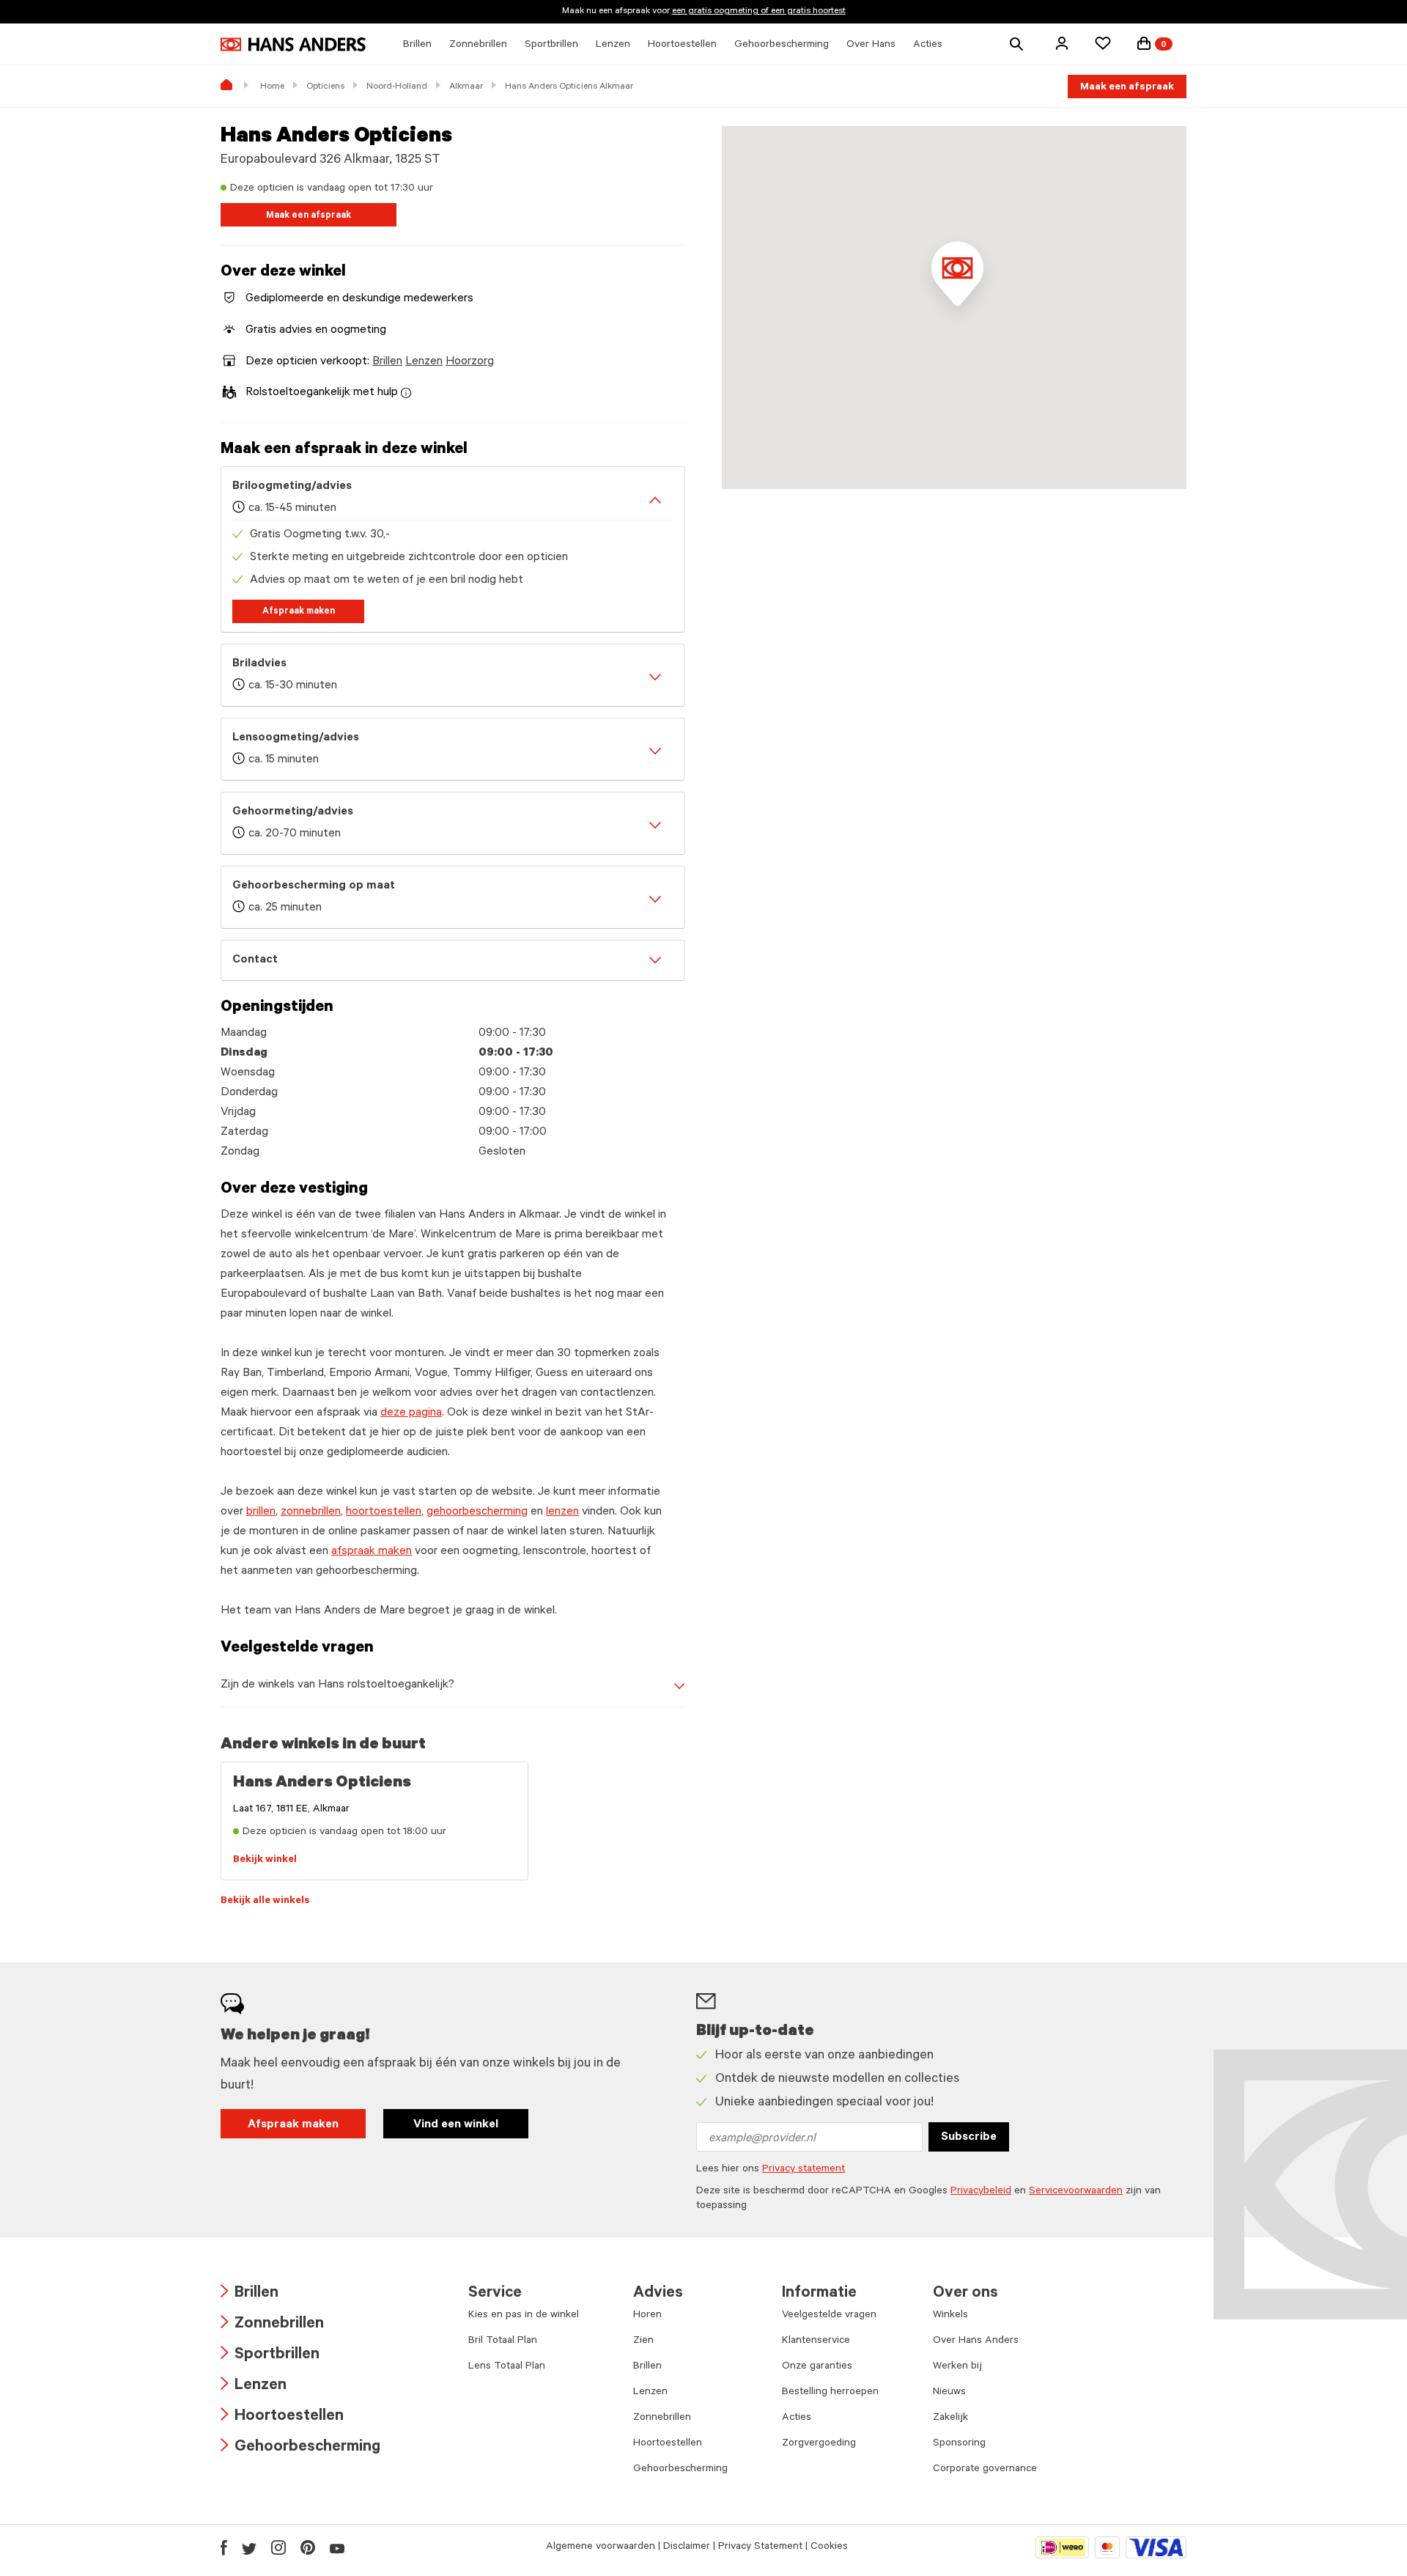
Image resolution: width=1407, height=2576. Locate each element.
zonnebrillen (311, 1512)
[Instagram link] (278, 2547)
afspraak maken (372, 1552)
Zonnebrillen (272, 2325)
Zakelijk (950, 2418)
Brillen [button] (417, 45)
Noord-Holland (397, 87)
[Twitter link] (249, 2547)
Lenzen (424, 362)
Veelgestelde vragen (829, 2316)
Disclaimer (687, 2547)
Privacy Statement (760, 2547)
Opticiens (325, 87)
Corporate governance (985, 2470)
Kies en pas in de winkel (524, 2316)
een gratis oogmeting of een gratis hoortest (759, 12)
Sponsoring (959, 2444)
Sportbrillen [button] (551, 45)
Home (272, 87)
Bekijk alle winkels (265, 1902)
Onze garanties (817, 2367)
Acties (797, 2418)
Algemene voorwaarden (601, 2547)
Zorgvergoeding (819, 2444)
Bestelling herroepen (830, 2393)
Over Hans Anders (976, 2341)
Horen (647, 2316)
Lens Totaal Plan (507, 2367)
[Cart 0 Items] (1144, 43)
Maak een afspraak (1127, 88)
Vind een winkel (456, 2125)
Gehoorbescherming (300, 2448)
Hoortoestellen (282, 2417)
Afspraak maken (299, 612)
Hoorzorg (470, 362)
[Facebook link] (224, 2547)
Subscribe (969, 2138)
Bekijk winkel (265, 1861)
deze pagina (411, 1413)
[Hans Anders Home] (293, 44)
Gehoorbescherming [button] (782, 45)
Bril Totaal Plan (503, 2341)
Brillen (387, 362)
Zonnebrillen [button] (478, 45)
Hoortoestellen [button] (682, 45)
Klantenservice (816, 2341)
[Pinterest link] (308, 2547)
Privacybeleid (981, 2192)
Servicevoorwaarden (1076, 2192)
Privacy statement (804, 2170)
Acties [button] (928, 45)
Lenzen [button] (613, 45)
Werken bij (957, 2367)
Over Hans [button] (871, 45)
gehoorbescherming (477, 1512)
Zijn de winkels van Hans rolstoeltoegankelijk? (337, 1685)
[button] (1062, 43)
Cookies (829, 2547)
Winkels (950, 2316)
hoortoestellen (384, 1512)
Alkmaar (466, 87)
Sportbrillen (270, 2356)
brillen (261, 1512)
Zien (643, 2341)
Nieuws (949, 2393)
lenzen (562, 1512)
